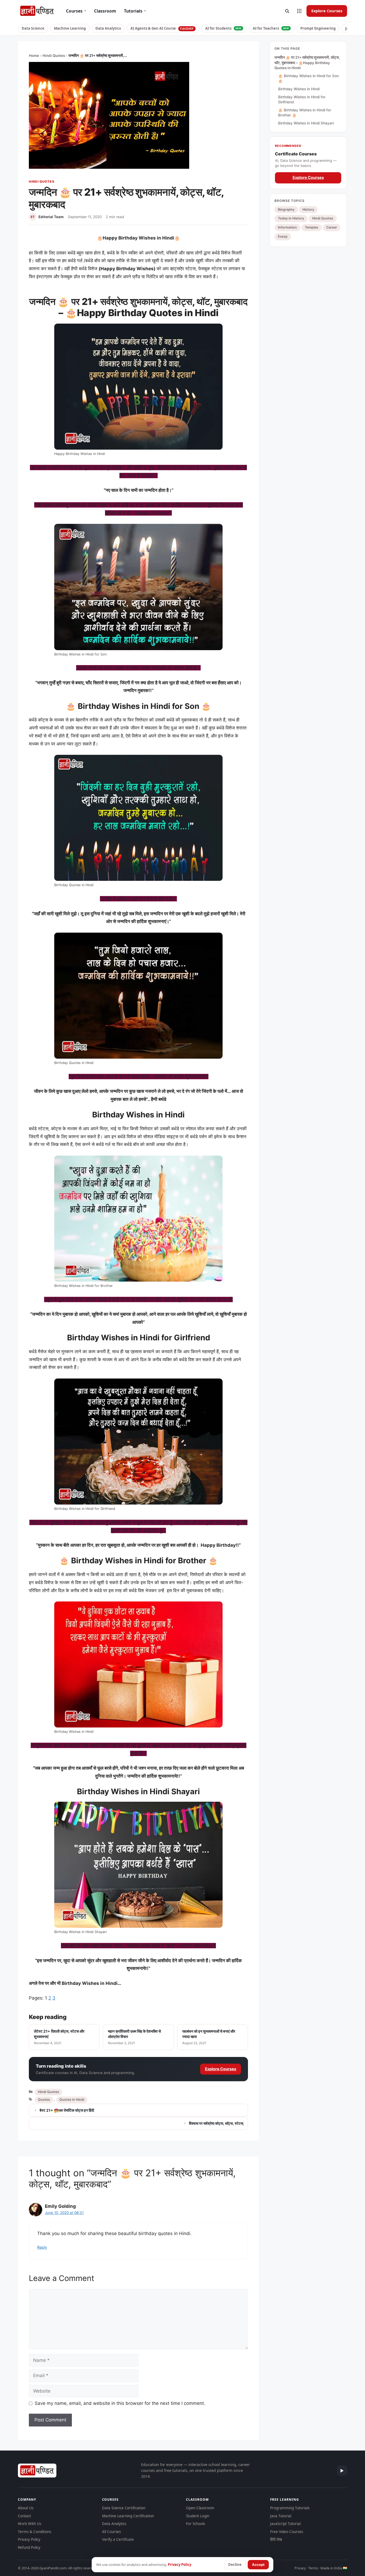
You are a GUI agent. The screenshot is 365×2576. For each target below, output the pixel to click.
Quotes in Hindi (72, 2100)
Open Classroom (200, 2508)
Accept (258, 2565)
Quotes (44, 2100)
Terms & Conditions (34, 2532)
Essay (283, 236)
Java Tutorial (281, 2516)
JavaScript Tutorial (285, 2524)
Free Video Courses (287, 2532)
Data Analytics (108, 28)
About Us (26, 2508)
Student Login (198, 2516)
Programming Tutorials (290, 2508)
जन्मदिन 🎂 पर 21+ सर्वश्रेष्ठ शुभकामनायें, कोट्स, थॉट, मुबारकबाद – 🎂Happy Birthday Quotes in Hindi (307, 63)
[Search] (287, 11)
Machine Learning (70, 28)
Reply (42, 2247)
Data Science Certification (124, 2508)
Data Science (33, 28)
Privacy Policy (29, 2539)
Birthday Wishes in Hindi (299, 89)
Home (34, 56)
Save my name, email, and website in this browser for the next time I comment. (120, 2403)
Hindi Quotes (54, 56)
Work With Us (30, 2524)
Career (332, 227)
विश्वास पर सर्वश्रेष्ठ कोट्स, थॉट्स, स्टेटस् (216, 2123)
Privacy (300, 2568)
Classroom (105, 11)
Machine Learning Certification (128, 2516)
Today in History (291, 218)
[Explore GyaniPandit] (299, 11)
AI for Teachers (271, 28)
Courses (76, 11)
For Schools (195, 2524)
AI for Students (223, 28)
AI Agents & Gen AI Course (162, 28)
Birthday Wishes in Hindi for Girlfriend (302, 99)
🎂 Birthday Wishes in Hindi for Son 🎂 (308, 78)
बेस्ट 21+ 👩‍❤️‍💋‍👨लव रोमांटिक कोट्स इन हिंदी (67, 2110)
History (308, 209)
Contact (24, 2516)
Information (287, 227)
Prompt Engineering (318, 28)
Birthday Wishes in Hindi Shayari (306, 123)
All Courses (111, 2532)
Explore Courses (327, 11)
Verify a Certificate (118, 2539)
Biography (286, 209)
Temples (312, 227)
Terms (313, 2568)
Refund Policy (29, 2547)
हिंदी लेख (276, 2539)
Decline (235, 2565)
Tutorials (135, 11)
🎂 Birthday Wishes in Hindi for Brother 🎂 (305, 113)
